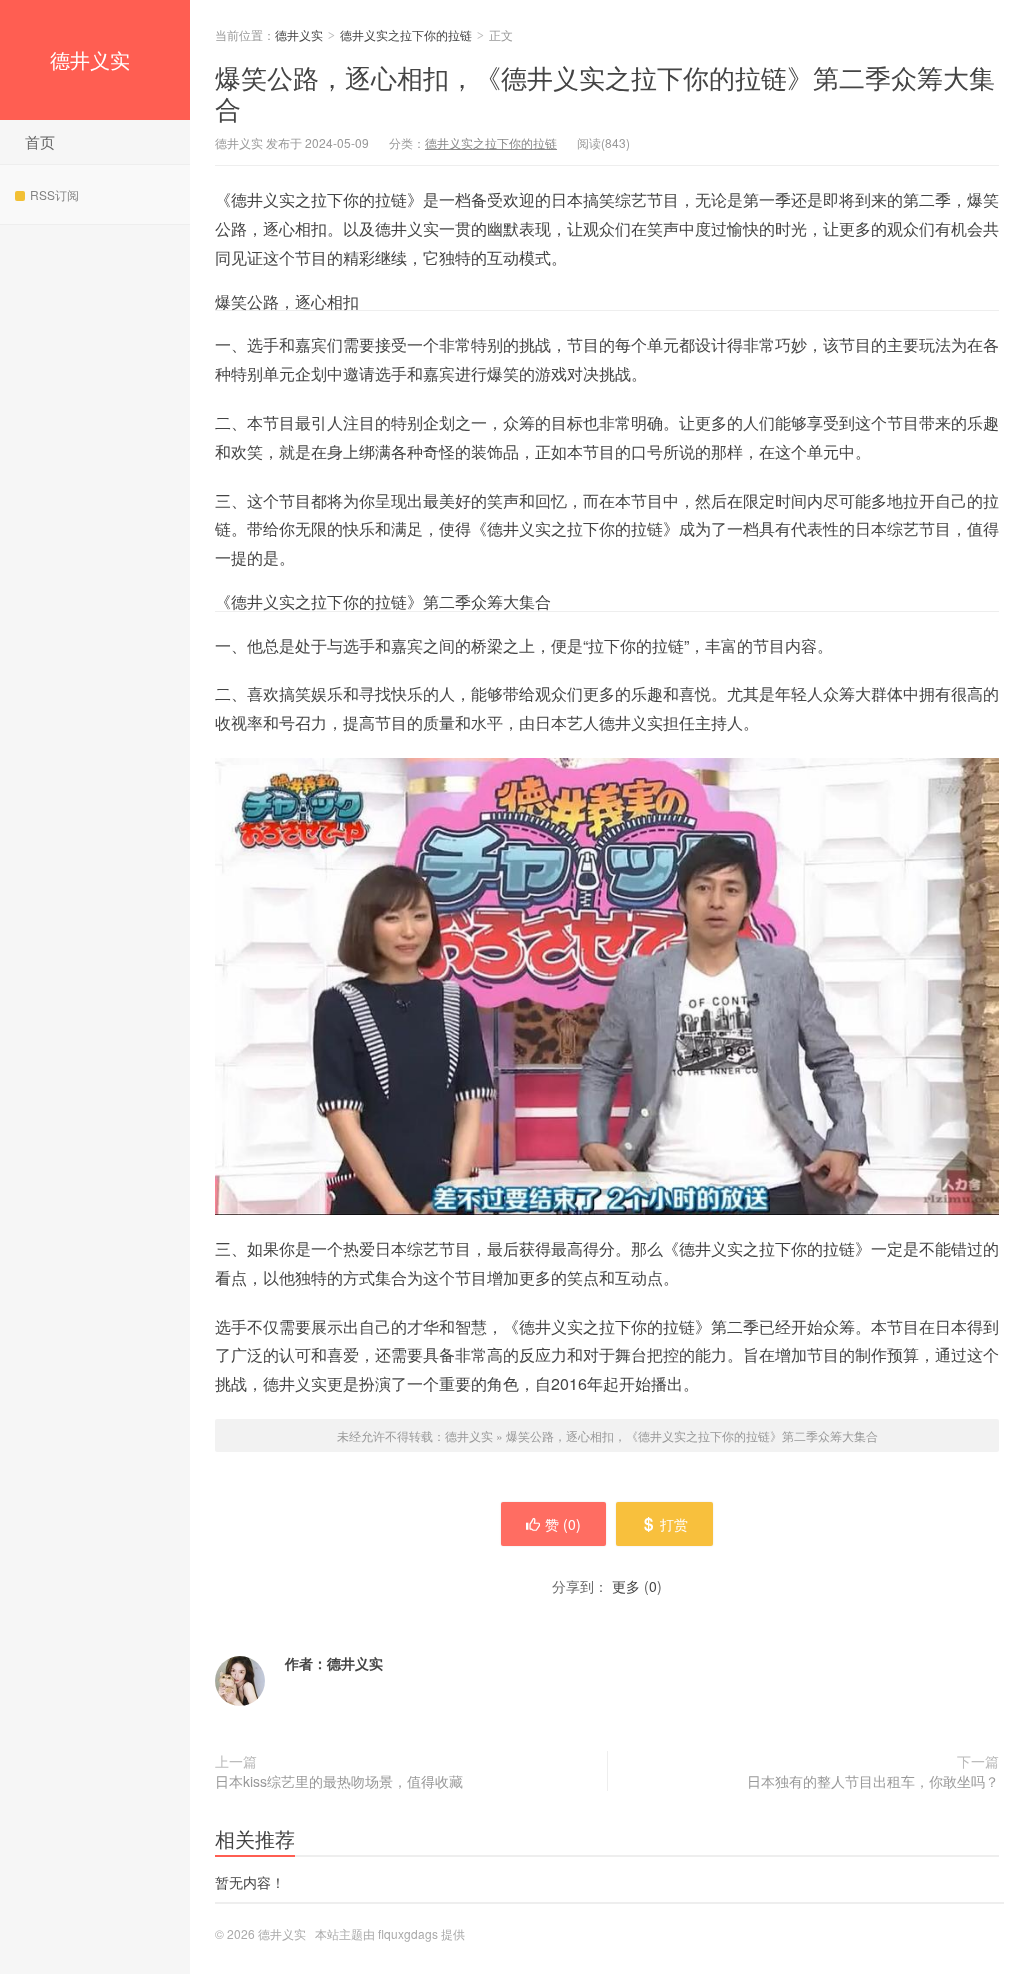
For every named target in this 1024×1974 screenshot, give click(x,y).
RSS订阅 (54, 194)
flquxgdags (408, 1933)
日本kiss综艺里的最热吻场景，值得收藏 (339, 1781)
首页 (40, 141)
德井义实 (90, 59)
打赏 (674, 1524)
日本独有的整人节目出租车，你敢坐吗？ (873, 1781)
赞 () (563, 1524)
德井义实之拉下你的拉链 (406, 34)
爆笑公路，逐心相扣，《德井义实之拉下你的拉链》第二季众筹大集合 (605, 92)
